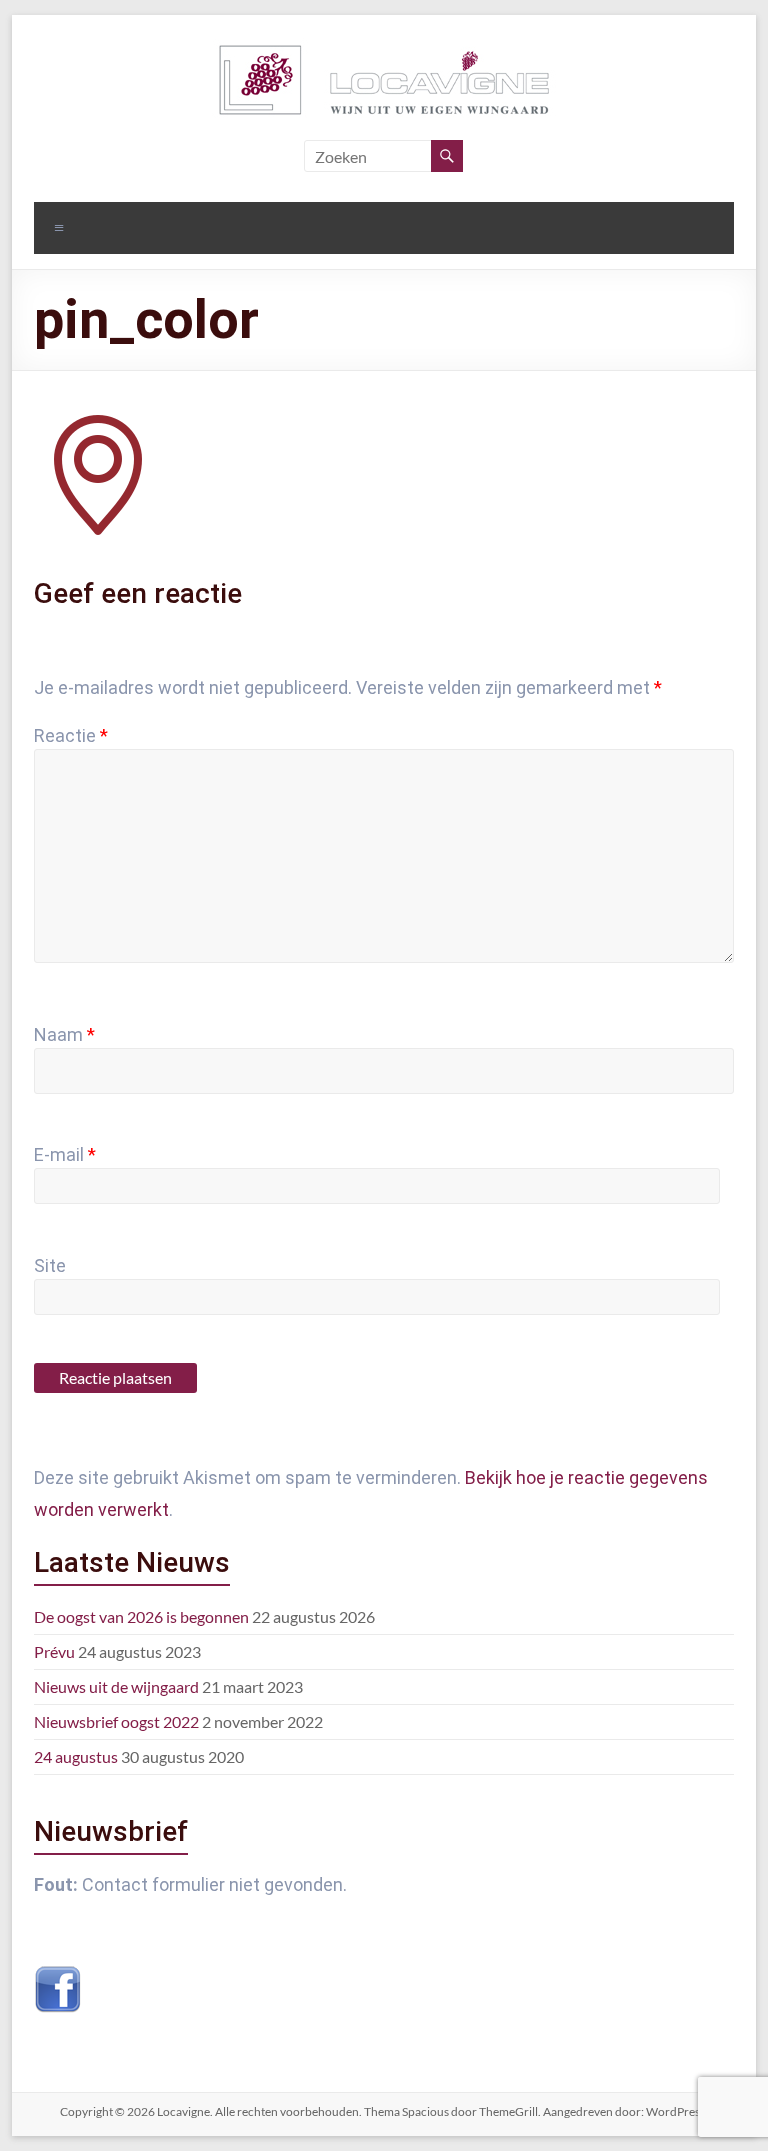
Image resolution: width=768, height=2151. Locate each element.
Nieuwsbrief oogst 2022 (116, 1721)
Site (50, 1265)
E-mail (65, 1154)
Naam (64, 1034)
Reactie (71, 735)
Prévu (54, 1651)
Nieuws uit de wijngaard (116, 1686)
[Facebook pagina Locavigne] (58, 1975)
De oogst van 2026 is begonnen (141, 1616)
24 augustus (76, 1756)
